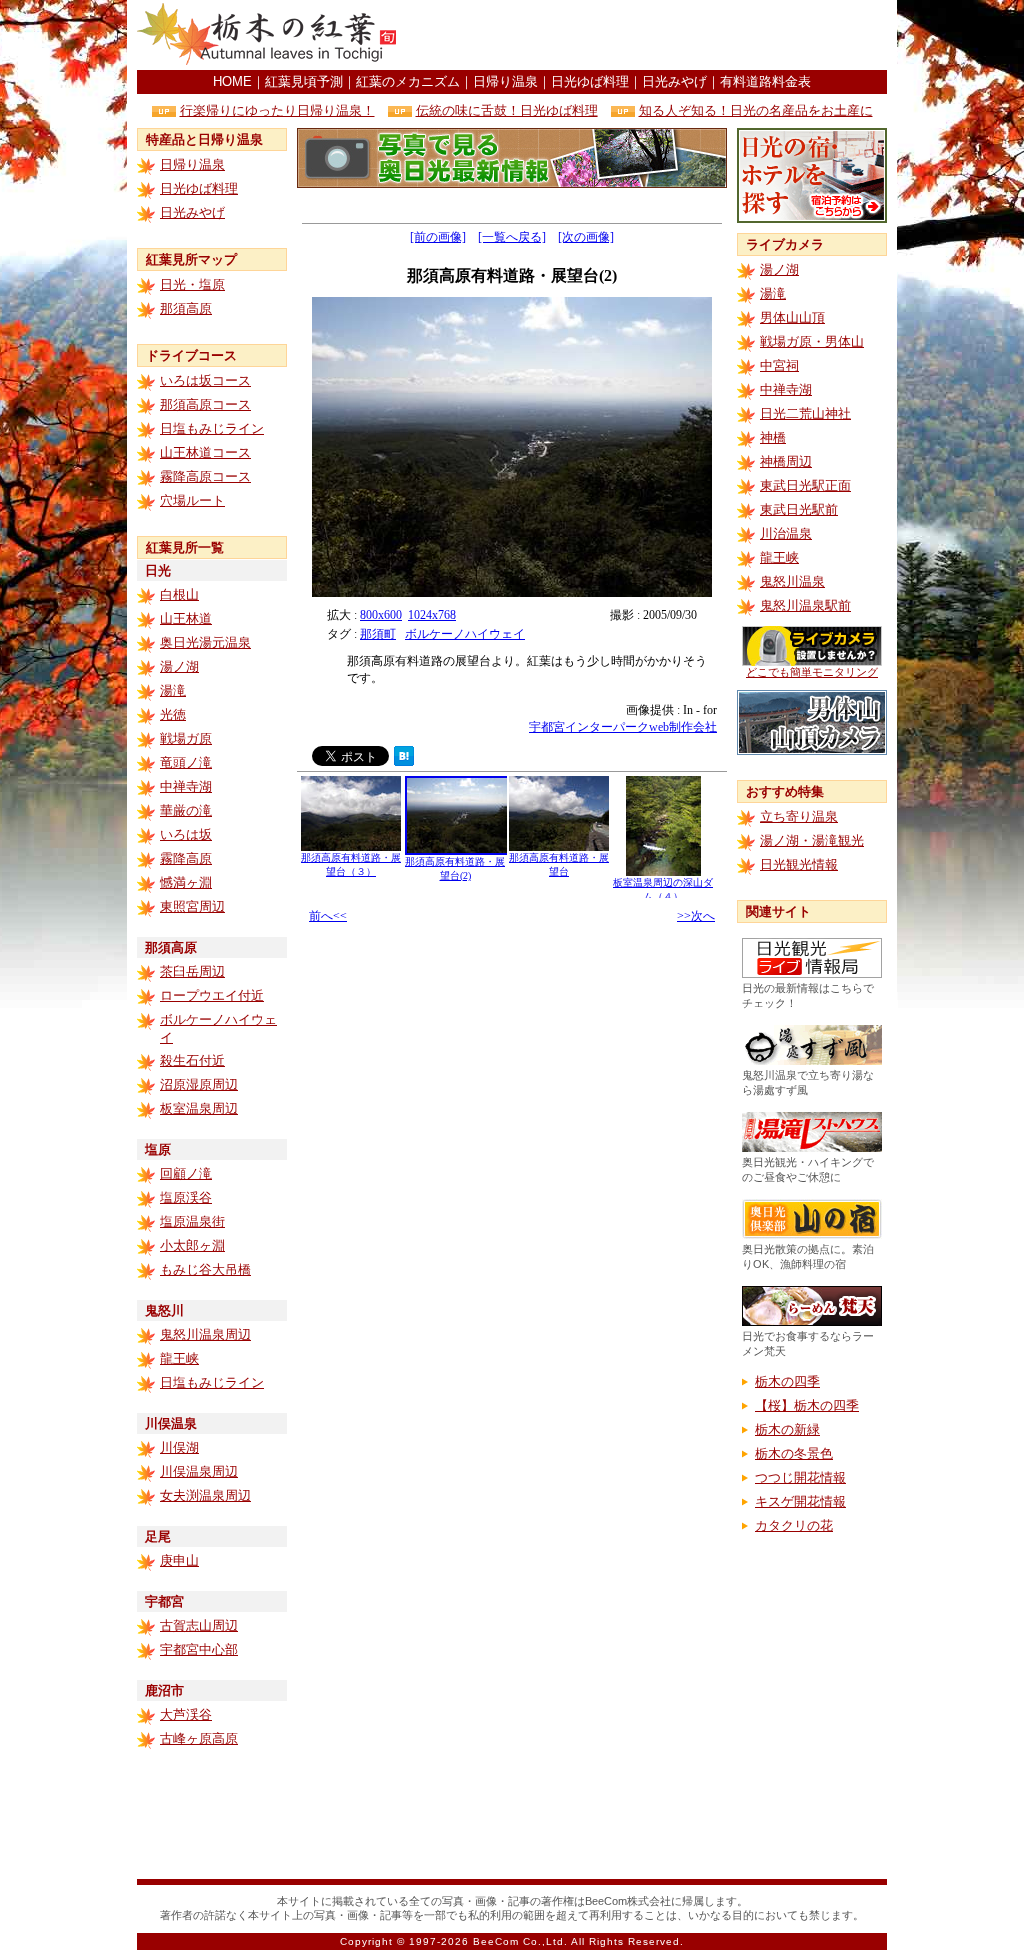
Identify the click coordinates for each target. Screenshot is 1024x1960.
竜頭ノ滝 (186, 762)
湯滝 (173, 690)
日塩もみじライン (212, 428)
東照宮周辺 (192, 906)
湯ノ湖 (179, 666)
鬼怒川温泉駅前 (805, 605)
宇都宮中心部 (199, 1649)
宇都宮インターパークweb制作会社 (623, 727)
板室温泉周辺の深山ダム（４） (663, 889)
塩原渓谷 (186, 1197)
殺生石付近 (192, 1060)
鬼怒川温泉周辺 (205, 1334)
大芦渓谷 (186, 1714)
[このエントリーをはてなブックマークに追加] (404, 760)
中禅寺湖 (186, 786)
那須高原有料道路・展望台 (559, 864)
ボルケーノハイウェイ (465, 634)
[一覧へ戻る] (512, 237)
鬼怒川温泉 (792, 581)
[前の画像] (438, 237)
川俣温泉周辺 (199, 1471)
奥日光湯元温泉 (205, 642)
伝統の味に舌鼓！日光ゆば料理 (507, 110)
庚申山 (179, 1560)
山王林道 (186, 618)
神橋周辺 (786, 461)
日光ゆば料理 (590, 81)
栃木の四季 (787, 1381)
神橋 (773, 437)
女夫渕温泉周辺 (205, 1495)
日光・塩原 (192, 284)
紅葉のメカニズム (408, 81)
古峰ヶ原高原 (199, 1738)
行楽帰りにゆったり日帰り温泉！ (277, 110)
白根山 (179, 594)
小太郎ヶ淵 (192, 1245)
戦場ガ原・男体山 (812, 341)
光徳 (173, 714)
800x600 (381, 615)
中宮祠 (779, 365)
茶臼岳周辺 (192, 971)
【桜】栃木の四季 (807, 1405)
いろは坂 (186, 834)
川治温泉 (786, 533)
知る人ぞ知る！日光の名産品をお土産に (756, 110)
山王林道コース (205, 452)
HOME (232, 81)
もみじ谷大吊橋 (205, 1269)
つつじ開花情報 (800, 1477)
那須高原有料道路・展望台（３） (351, 864)
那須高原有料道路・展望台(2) (455, 868)
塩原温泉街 (192, 1221)
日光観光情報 (799, 864)
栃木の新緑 (787, 1429)
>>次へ (696, 916)
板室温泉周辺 (199, 1108)
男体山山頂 (792, 317)
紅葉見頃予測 (304, 81)
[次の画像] (586, 237)
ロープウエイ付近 (212, 995)
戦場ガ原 (186, 738)
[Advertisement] (653, 35)
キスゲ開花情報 (800, 1501)
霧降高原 (186, 858)
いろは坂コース (205, 380)
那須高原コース (205, 404)
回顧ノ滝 (186, 1173)
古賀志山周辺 (199, 1625)
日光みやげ (674, 81)
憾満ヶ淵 (186, 882)
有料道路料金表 (765, 81)
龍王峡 (179, 1358)
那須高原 (186, 308)
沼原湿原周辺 (199, 1084)
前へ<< (328, 916)
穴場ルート (192, 500)
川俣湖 (179, 1447)
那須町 (378, 634)
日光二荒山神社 (805, 413)
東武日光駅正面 (805, 485)
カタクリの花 (794, 1525)
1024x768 (432, 615)
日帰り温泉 (505, 81)
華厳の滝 (186, 810)
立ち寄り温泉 (799, 816)
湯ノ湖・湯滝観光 (812, 840)
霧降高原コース (205, 476)
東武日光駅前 (799, 509)
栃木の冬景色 (794, 1453)
